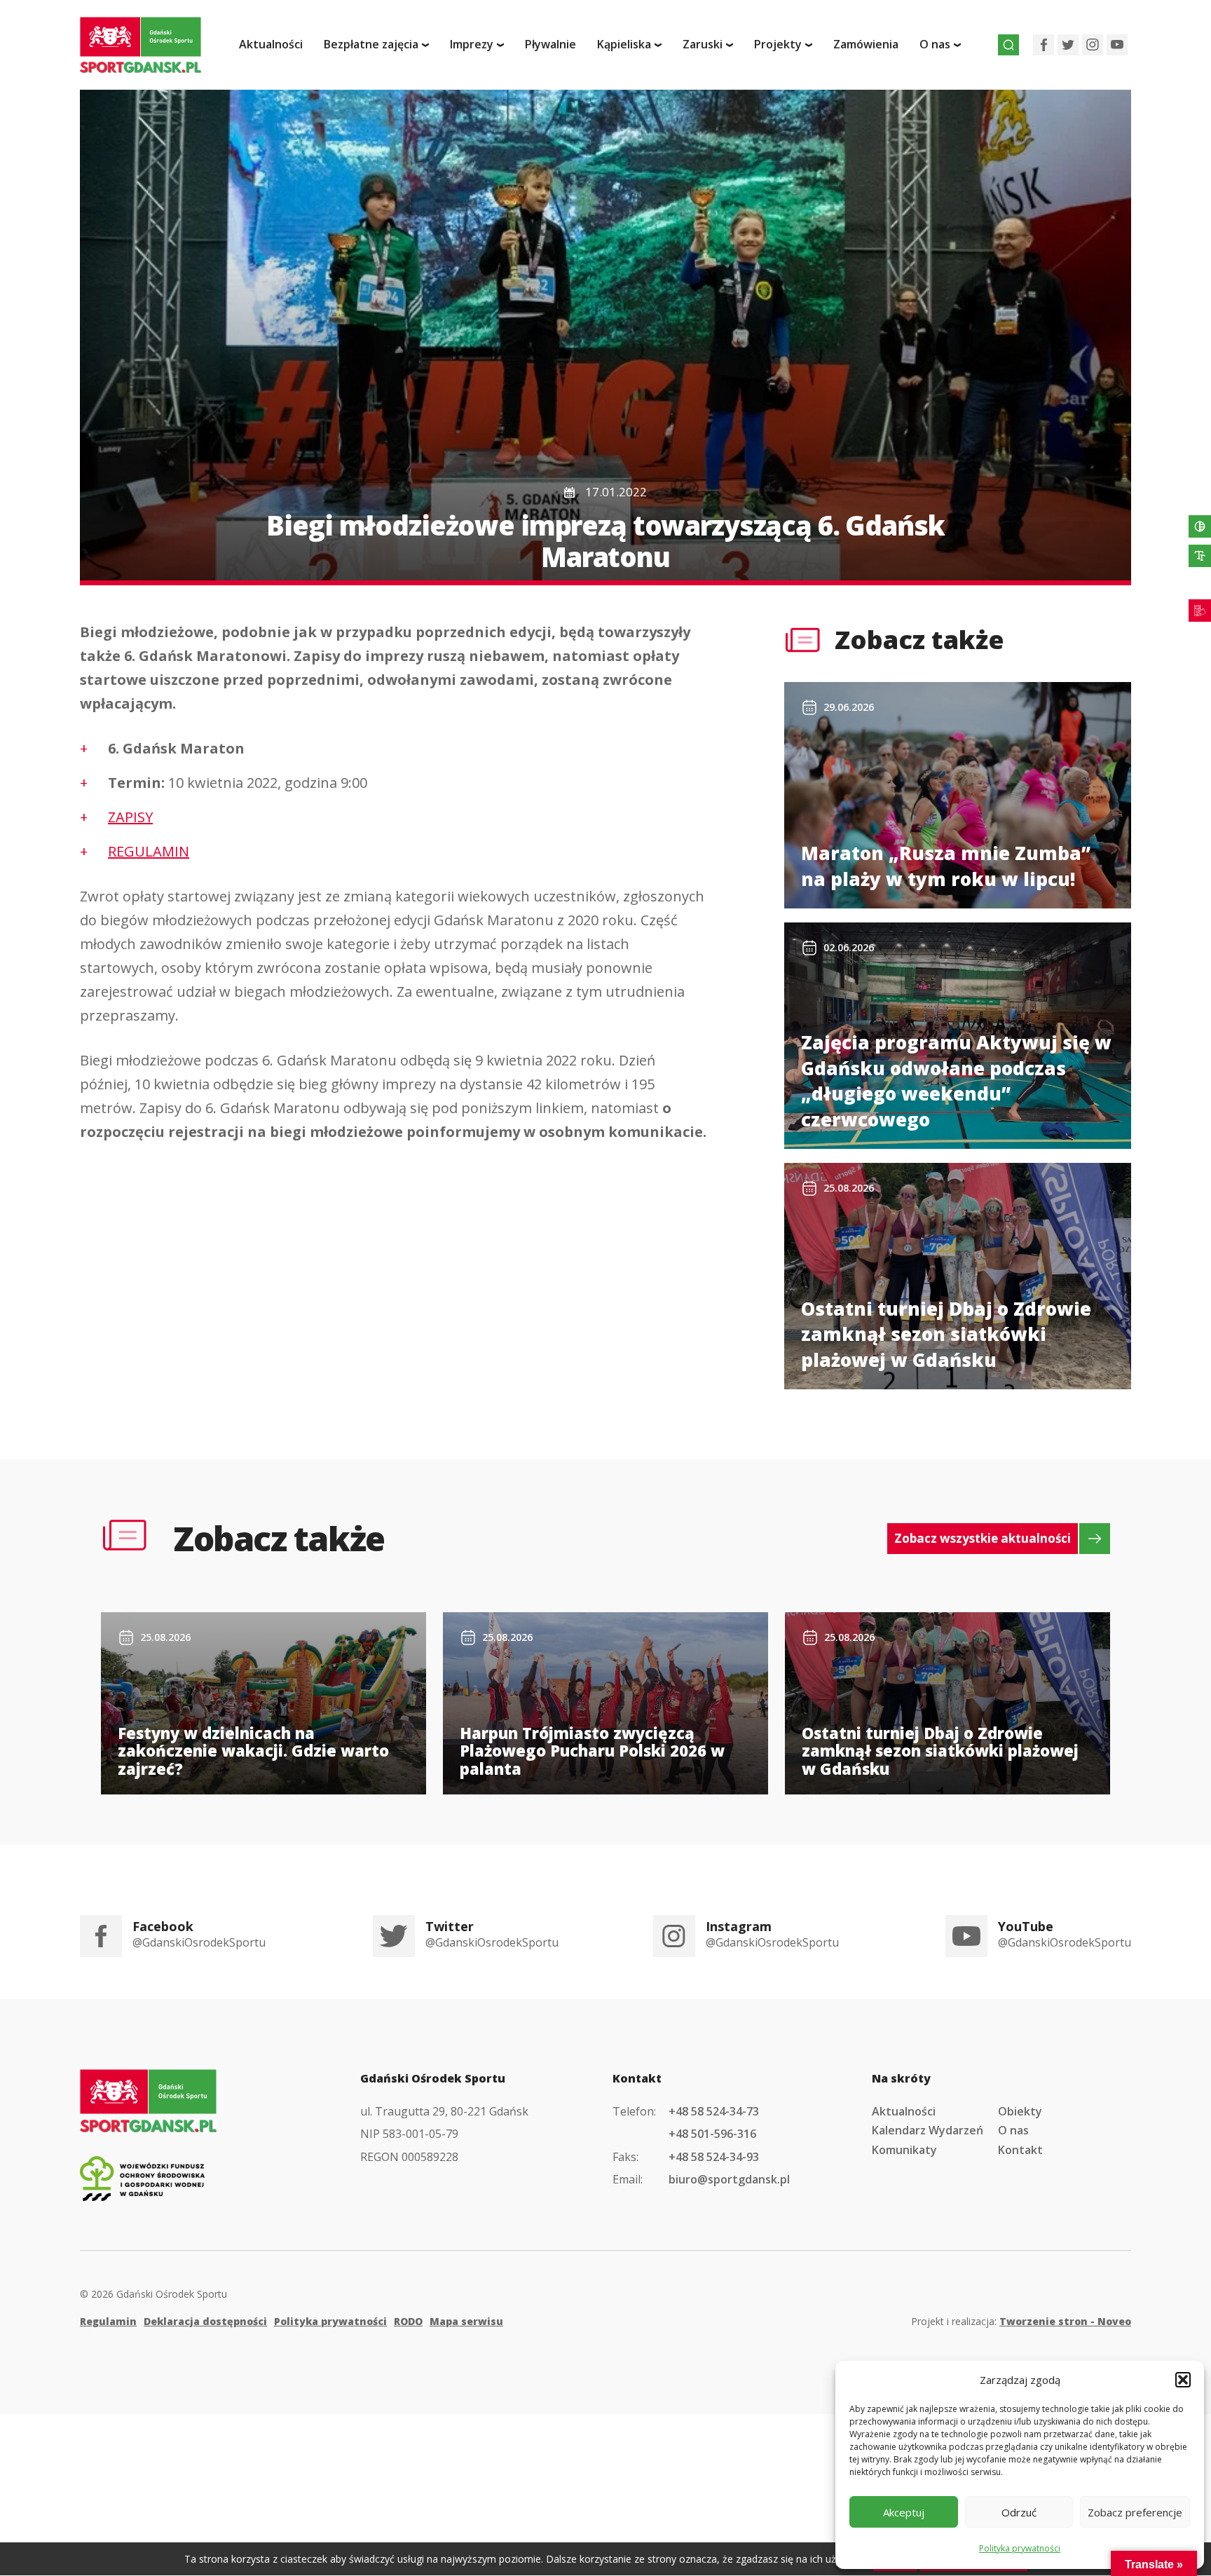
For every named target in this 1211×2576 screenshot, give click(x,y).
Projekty (778, 44)
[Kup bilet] (1200, 611)
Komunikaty (904, 2150)
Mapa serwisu (466, 2321)
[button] (1183, 2380)
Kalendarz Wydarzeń (928, 2130)
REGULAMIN (149, 851)
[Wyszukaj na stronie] (1008, 45)
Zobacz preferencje (1135, 2512)
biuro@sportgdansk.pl (729, 2179)
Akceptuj (904, 2512)
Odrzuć (1019, 2512)
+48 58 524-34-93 (714, 2157)
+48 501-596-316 (712, 2134)
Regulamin (108, 2321)
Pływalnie (550, 44)
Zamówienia (866, 44)
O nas (1013, 2130)
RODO (408, 2321)
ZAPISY (130, 817)
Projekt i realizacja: (1021, 2321)
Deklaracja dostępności (205, 2321)
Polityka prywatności (1020, 2548)
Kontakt (1020, 2150)
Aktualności (271, 44)
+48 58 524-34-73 (714, 2111)
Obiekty (1020, 2111)
